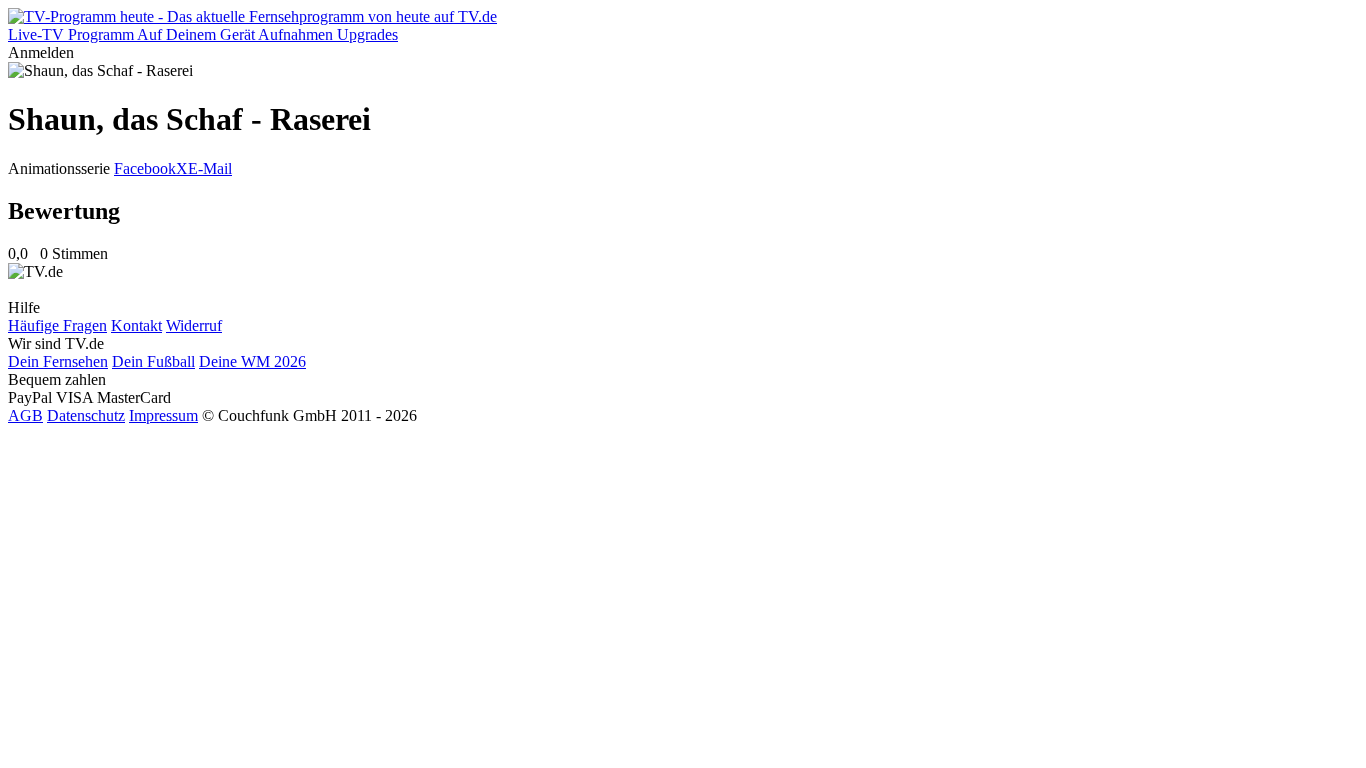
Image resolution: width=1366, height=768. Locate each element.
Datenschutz (86, 415)
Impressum (163, 415)
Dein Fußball (153, 361)
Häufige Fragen (57, 325)
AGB (25, 415)
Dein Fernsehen (58, 361)
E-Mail (210, 168)
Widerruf (194, 325)
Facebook (145, 168)
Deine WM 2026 (252, 361)
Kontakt (136, 325)
